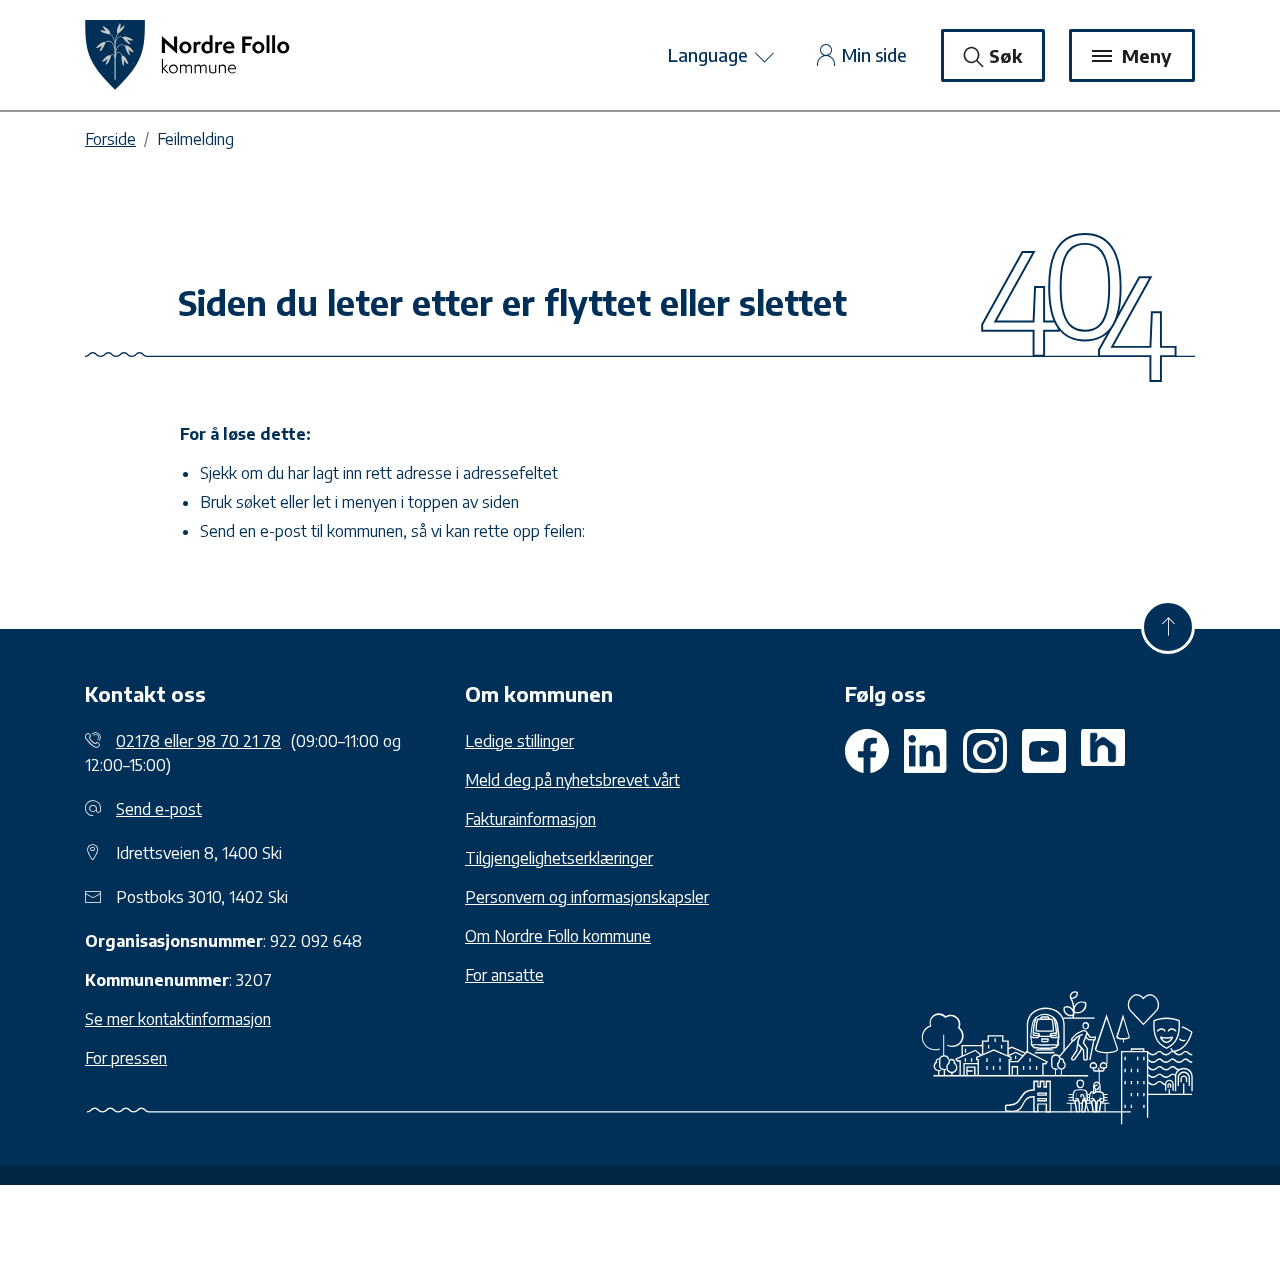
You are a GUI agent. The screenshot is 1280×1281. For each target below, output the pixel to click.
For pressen (126, 1058)
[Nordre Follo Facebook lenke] (867, 751)
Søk (1005, 55)
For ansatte (504, 975)
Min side (874, 54)
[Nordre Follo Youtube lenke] (985, 751)
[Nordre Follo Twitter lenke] (926, 751)
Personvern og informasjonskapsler (587, 897)
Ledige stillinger (519, 741)
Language (710, 54)
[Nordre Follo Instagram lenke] (1044, 751)
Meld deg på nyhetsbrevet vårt (572, 780)
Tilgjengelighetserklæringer (559, 858)
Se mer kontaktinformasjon (178, 1019)
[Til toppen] (1168, 627)
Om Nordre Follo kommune (558, 936)
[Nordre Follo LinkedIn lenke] (1103, 751)
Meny (1144, 55)
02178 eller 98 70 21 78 (198, 741)
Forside (110, 139)
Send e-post (159, 809)
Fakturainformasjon (530, 819)
